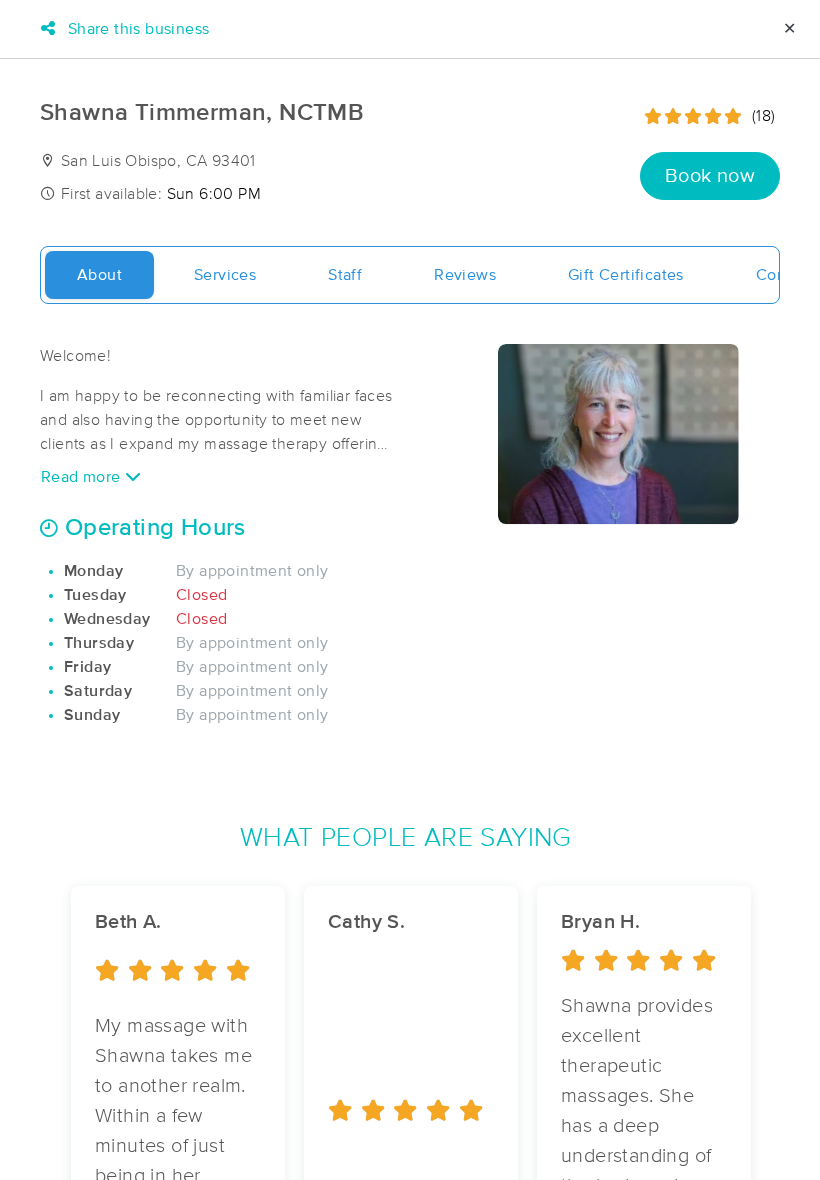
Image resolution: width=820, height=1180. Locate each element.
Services (225, 275)
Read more (83, 477)
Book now (710, 176)
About (99, 275)
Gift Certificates (626, 275)
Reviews (465, 275)
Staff (345, 275)
